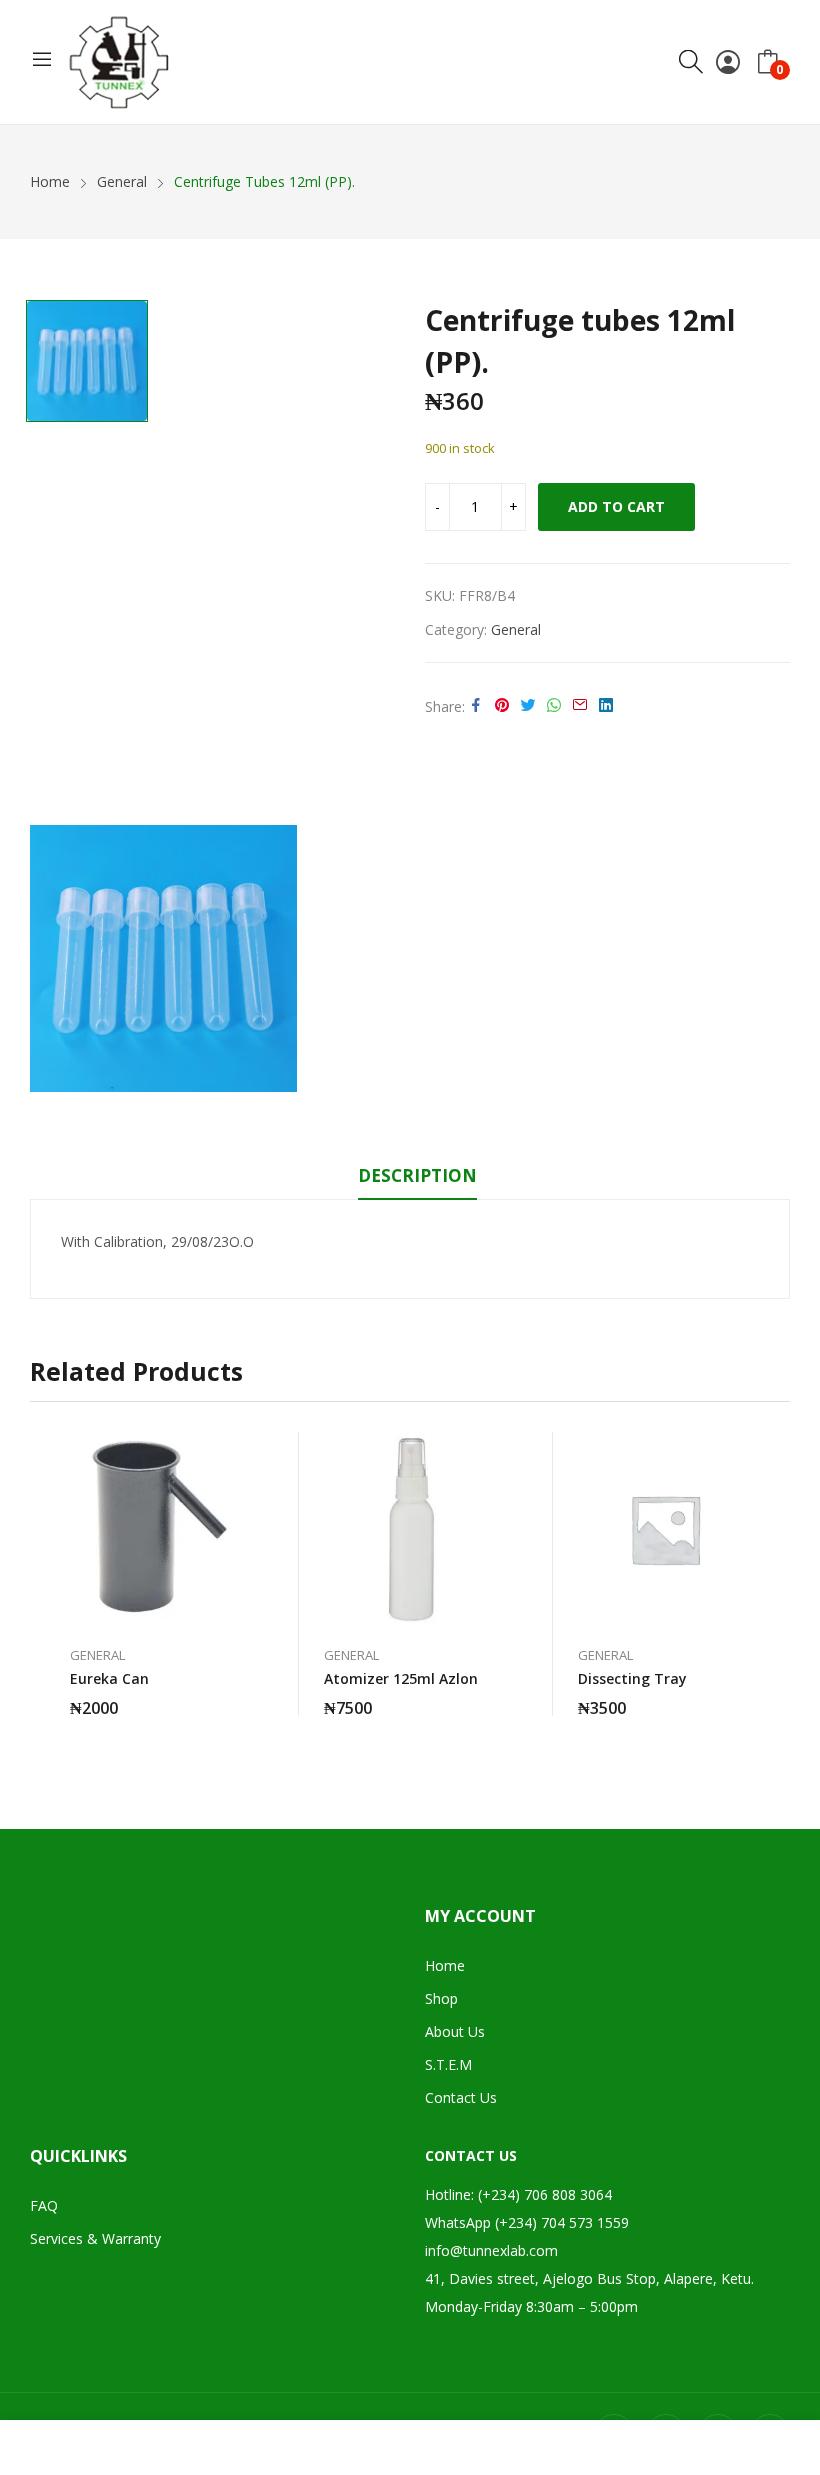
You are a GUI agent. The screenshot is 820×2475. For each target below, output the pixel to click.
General (516, 629)
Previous (45, 1583)
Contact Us (461, 2097)
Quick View (244, 1452)
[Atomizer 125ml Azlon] (411, 1529)
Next (775, 1583)
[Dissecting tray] (665, 1529)
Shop (441, 1998)
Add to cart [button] (244, 1696)
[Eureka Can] (157, 1529)
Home (445, 1965)
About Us (455, 2031)
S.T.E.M (448, 2064)
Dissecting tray (632, 1678)
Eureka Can (109, 1678)
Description (417, 1175)
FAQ (44, 2205)
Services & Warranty (95, 2238)
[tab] (417, 1179)
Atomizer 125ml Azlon (401, 1678)
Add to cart (616, 506)
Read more (752, 1696)
